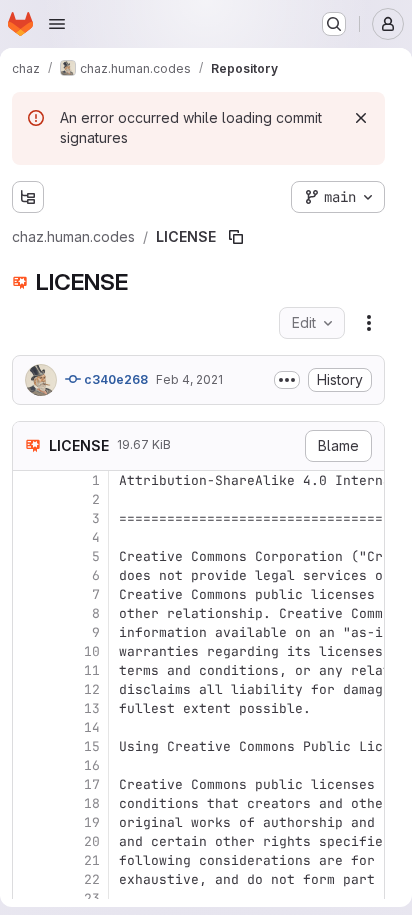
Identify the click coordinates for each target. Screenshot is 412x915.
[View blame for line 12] (30, 689)
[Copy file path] (236, 237)
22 (92, 879)
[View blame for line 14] (30, 727)
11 (92, 670)
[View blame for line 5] (30, 556)
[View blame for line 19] (30, 822)
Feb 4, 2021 (189, 379)
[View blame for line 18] (30, 803)
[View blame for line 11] (30, 670)
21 (92, 860)
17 (92, 784)
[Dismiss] (361, 118)
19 (92, 822)
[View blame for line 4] (30, 537)
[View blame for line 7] (30, 594)
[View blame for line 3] (30, 518)
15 (92, 746)
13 (92, 708)
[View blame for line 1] (30, 480)
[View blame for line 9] (30, 632)
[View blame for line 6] (30, 575)
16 (92, 765)
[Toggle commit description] (287, 380)
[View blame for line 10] (30, 651)
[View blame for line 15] (30, 746)
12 (92, 689)
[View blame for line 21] (30, 860)
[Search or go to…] (334, 24)
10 (92, 651)
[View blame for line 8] (30, 613)
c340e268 (114, 379)
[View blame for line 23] (30, 898)
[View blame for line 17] (30, 784)
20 (92, 841)
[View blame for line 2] (30, 499)
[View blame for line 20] (30, 841)
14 (92, 727)
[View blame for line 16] (30, 765)
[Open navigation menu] (57, 24)
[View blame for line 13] (30, 708)
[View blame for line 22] (30, 879)
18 (92, 803)
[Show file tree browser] (28, 197)
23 (92, 898)
